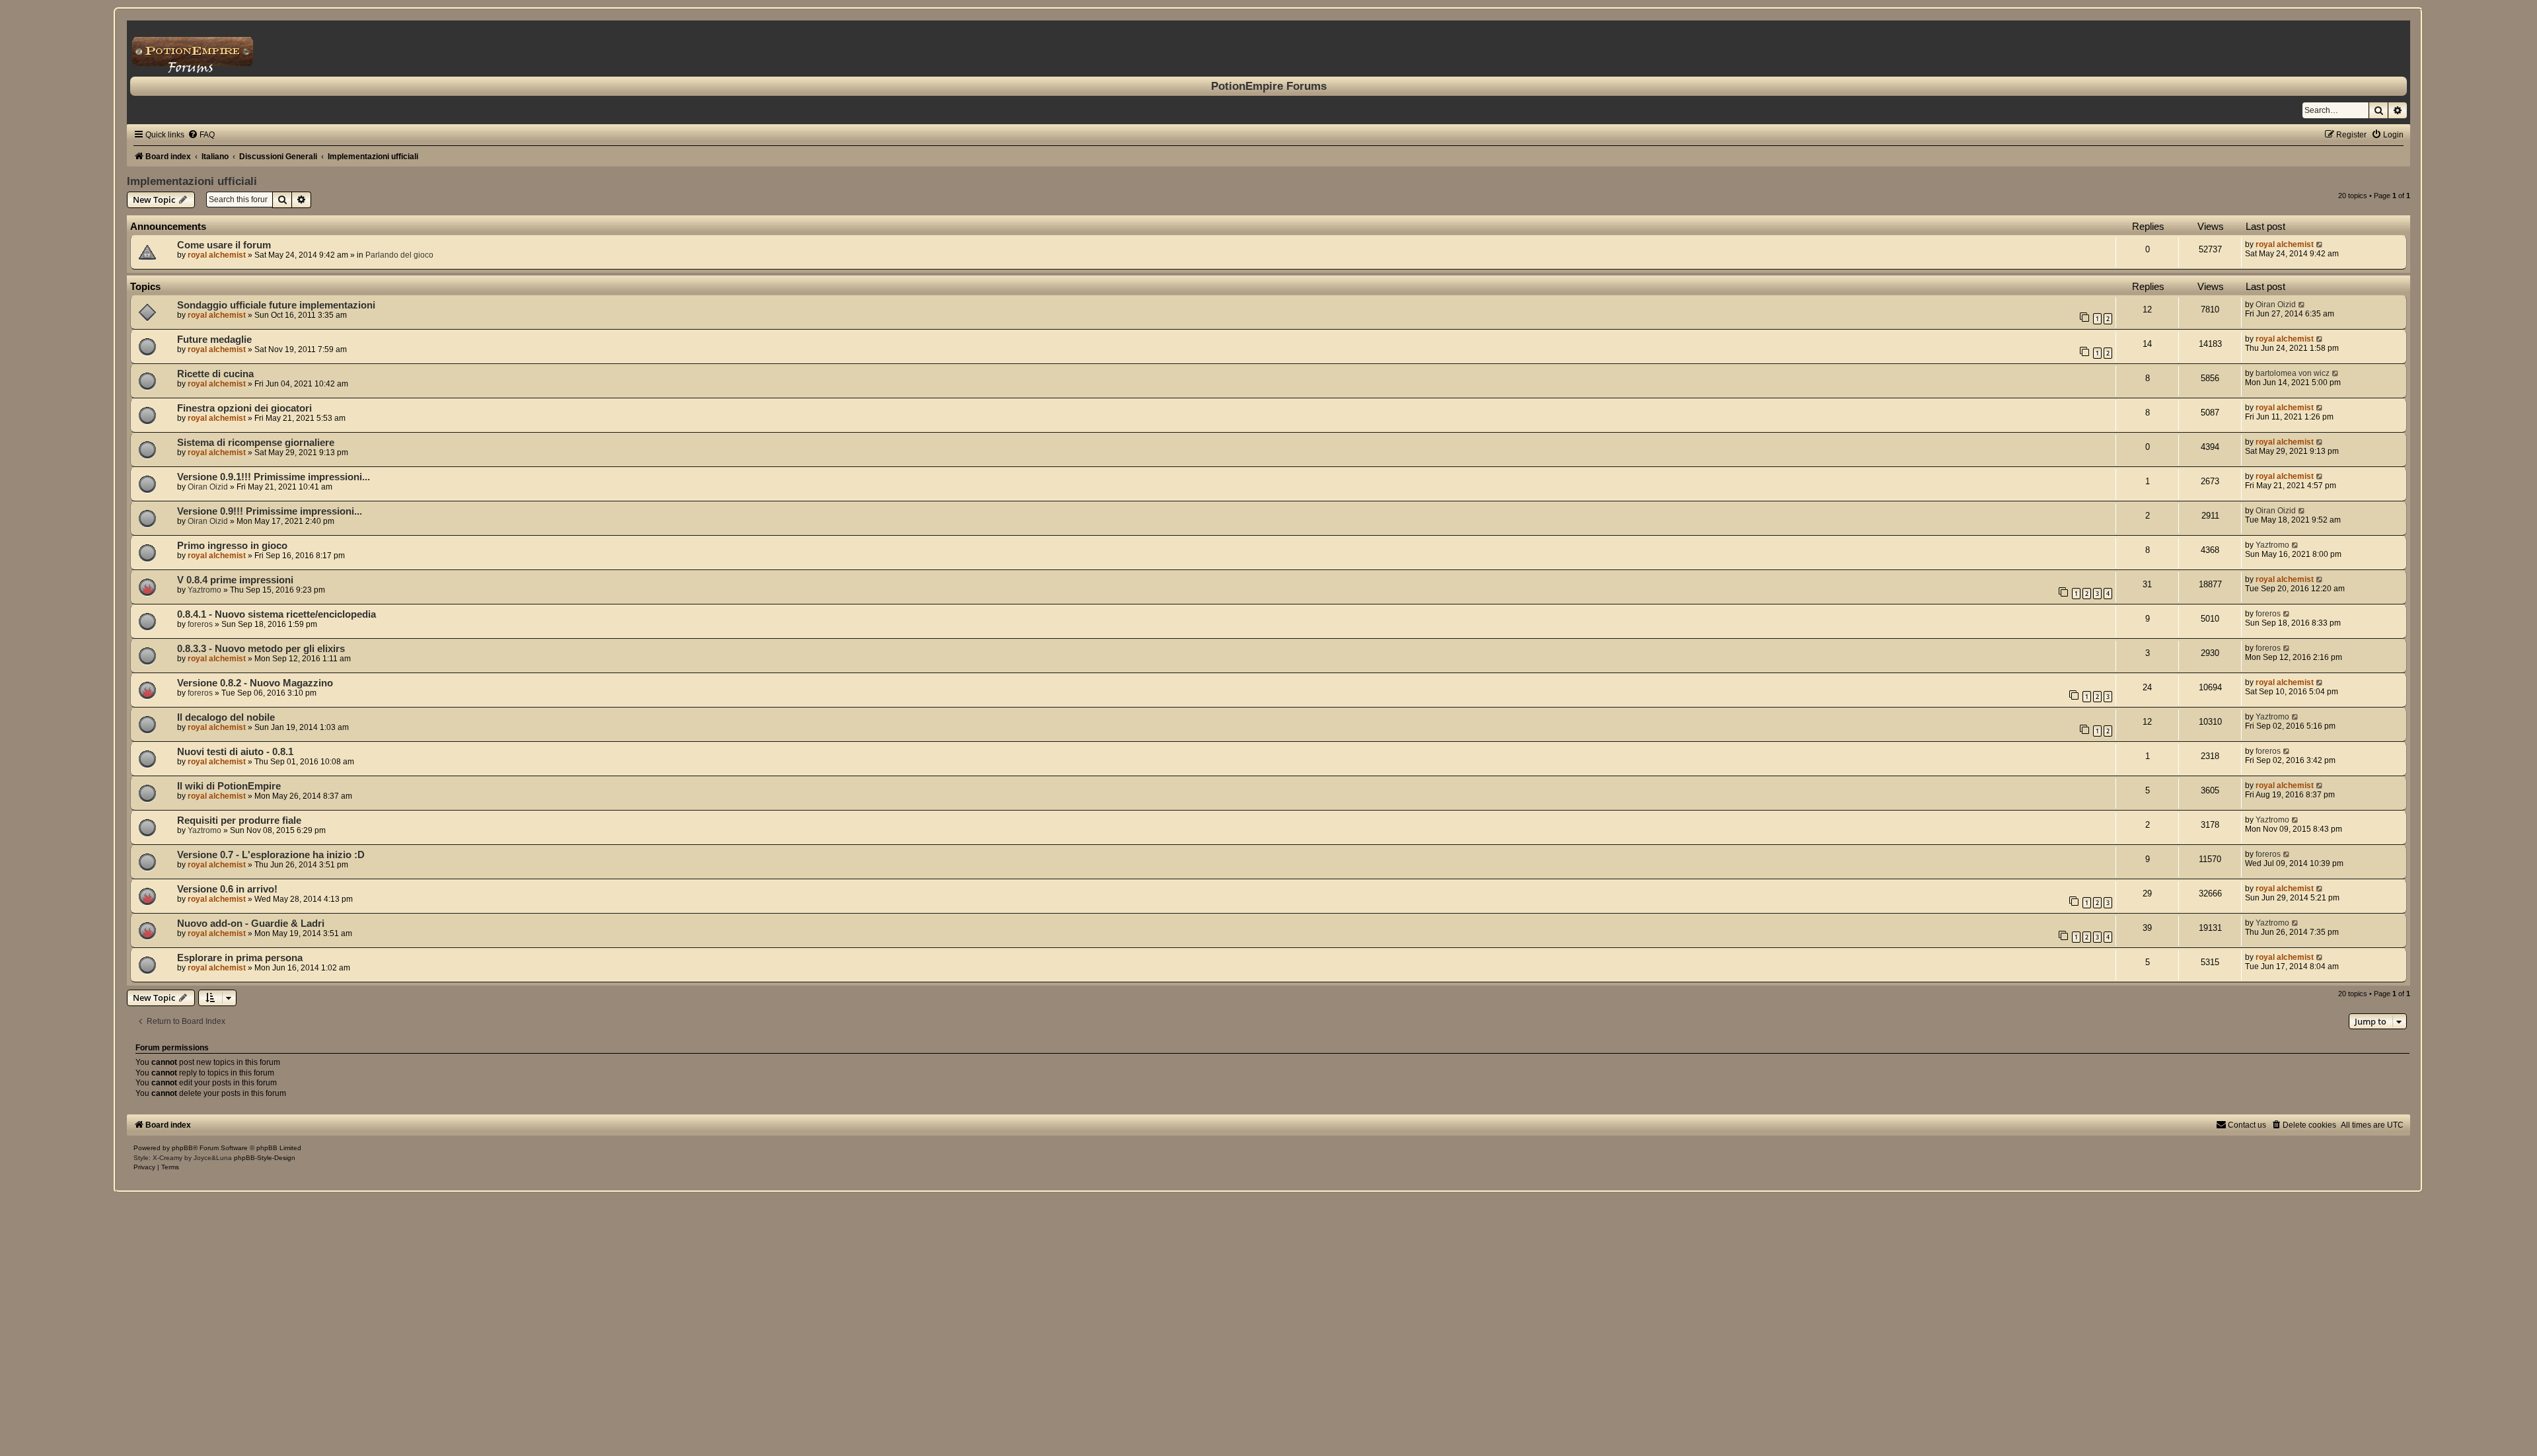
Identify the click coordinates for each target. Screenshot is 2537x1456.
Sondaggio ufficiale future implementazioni (276, 305)
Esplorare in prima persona (240, 958)
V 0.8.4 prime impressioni (235, 580)
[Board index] (1268, 49)
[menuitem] (201, 135)
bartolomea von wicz (2293, 373)
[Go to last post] (2320, 244)
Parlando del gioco (399, 255)
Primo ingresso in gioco (232, 546)
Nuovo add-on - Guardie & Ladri (251, 924)
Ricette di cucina (215, 374)
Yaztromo (2272, 545)
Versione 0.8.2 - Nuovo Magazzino (255, 683)
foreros (200, 624)
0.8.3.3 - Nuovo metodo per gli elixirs (261, 649)
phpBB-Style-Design (265, 1158)
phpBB (182, 1148)
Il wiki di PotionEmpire (229, 786)
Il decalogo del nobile (226, 717)
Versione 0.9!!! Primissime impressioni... (270, 511)
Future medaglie (214, 340)
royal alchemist (217, 255)
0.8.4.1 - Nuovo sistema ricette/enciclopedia (276, 614)
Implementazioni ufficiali (192, 181)
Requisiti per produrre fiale (239, 820)
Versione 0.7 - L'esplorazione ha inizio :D (271, 855)
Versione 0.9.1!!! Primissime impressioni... (274, 477)
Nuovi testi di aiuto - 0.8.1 (235, 752)
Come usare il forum (224, 245)
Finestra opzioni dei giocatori (244, 408)
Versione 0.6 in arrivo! (227, 889)
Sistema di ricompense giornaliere (256, 443)
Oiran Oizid (2276, 305)
